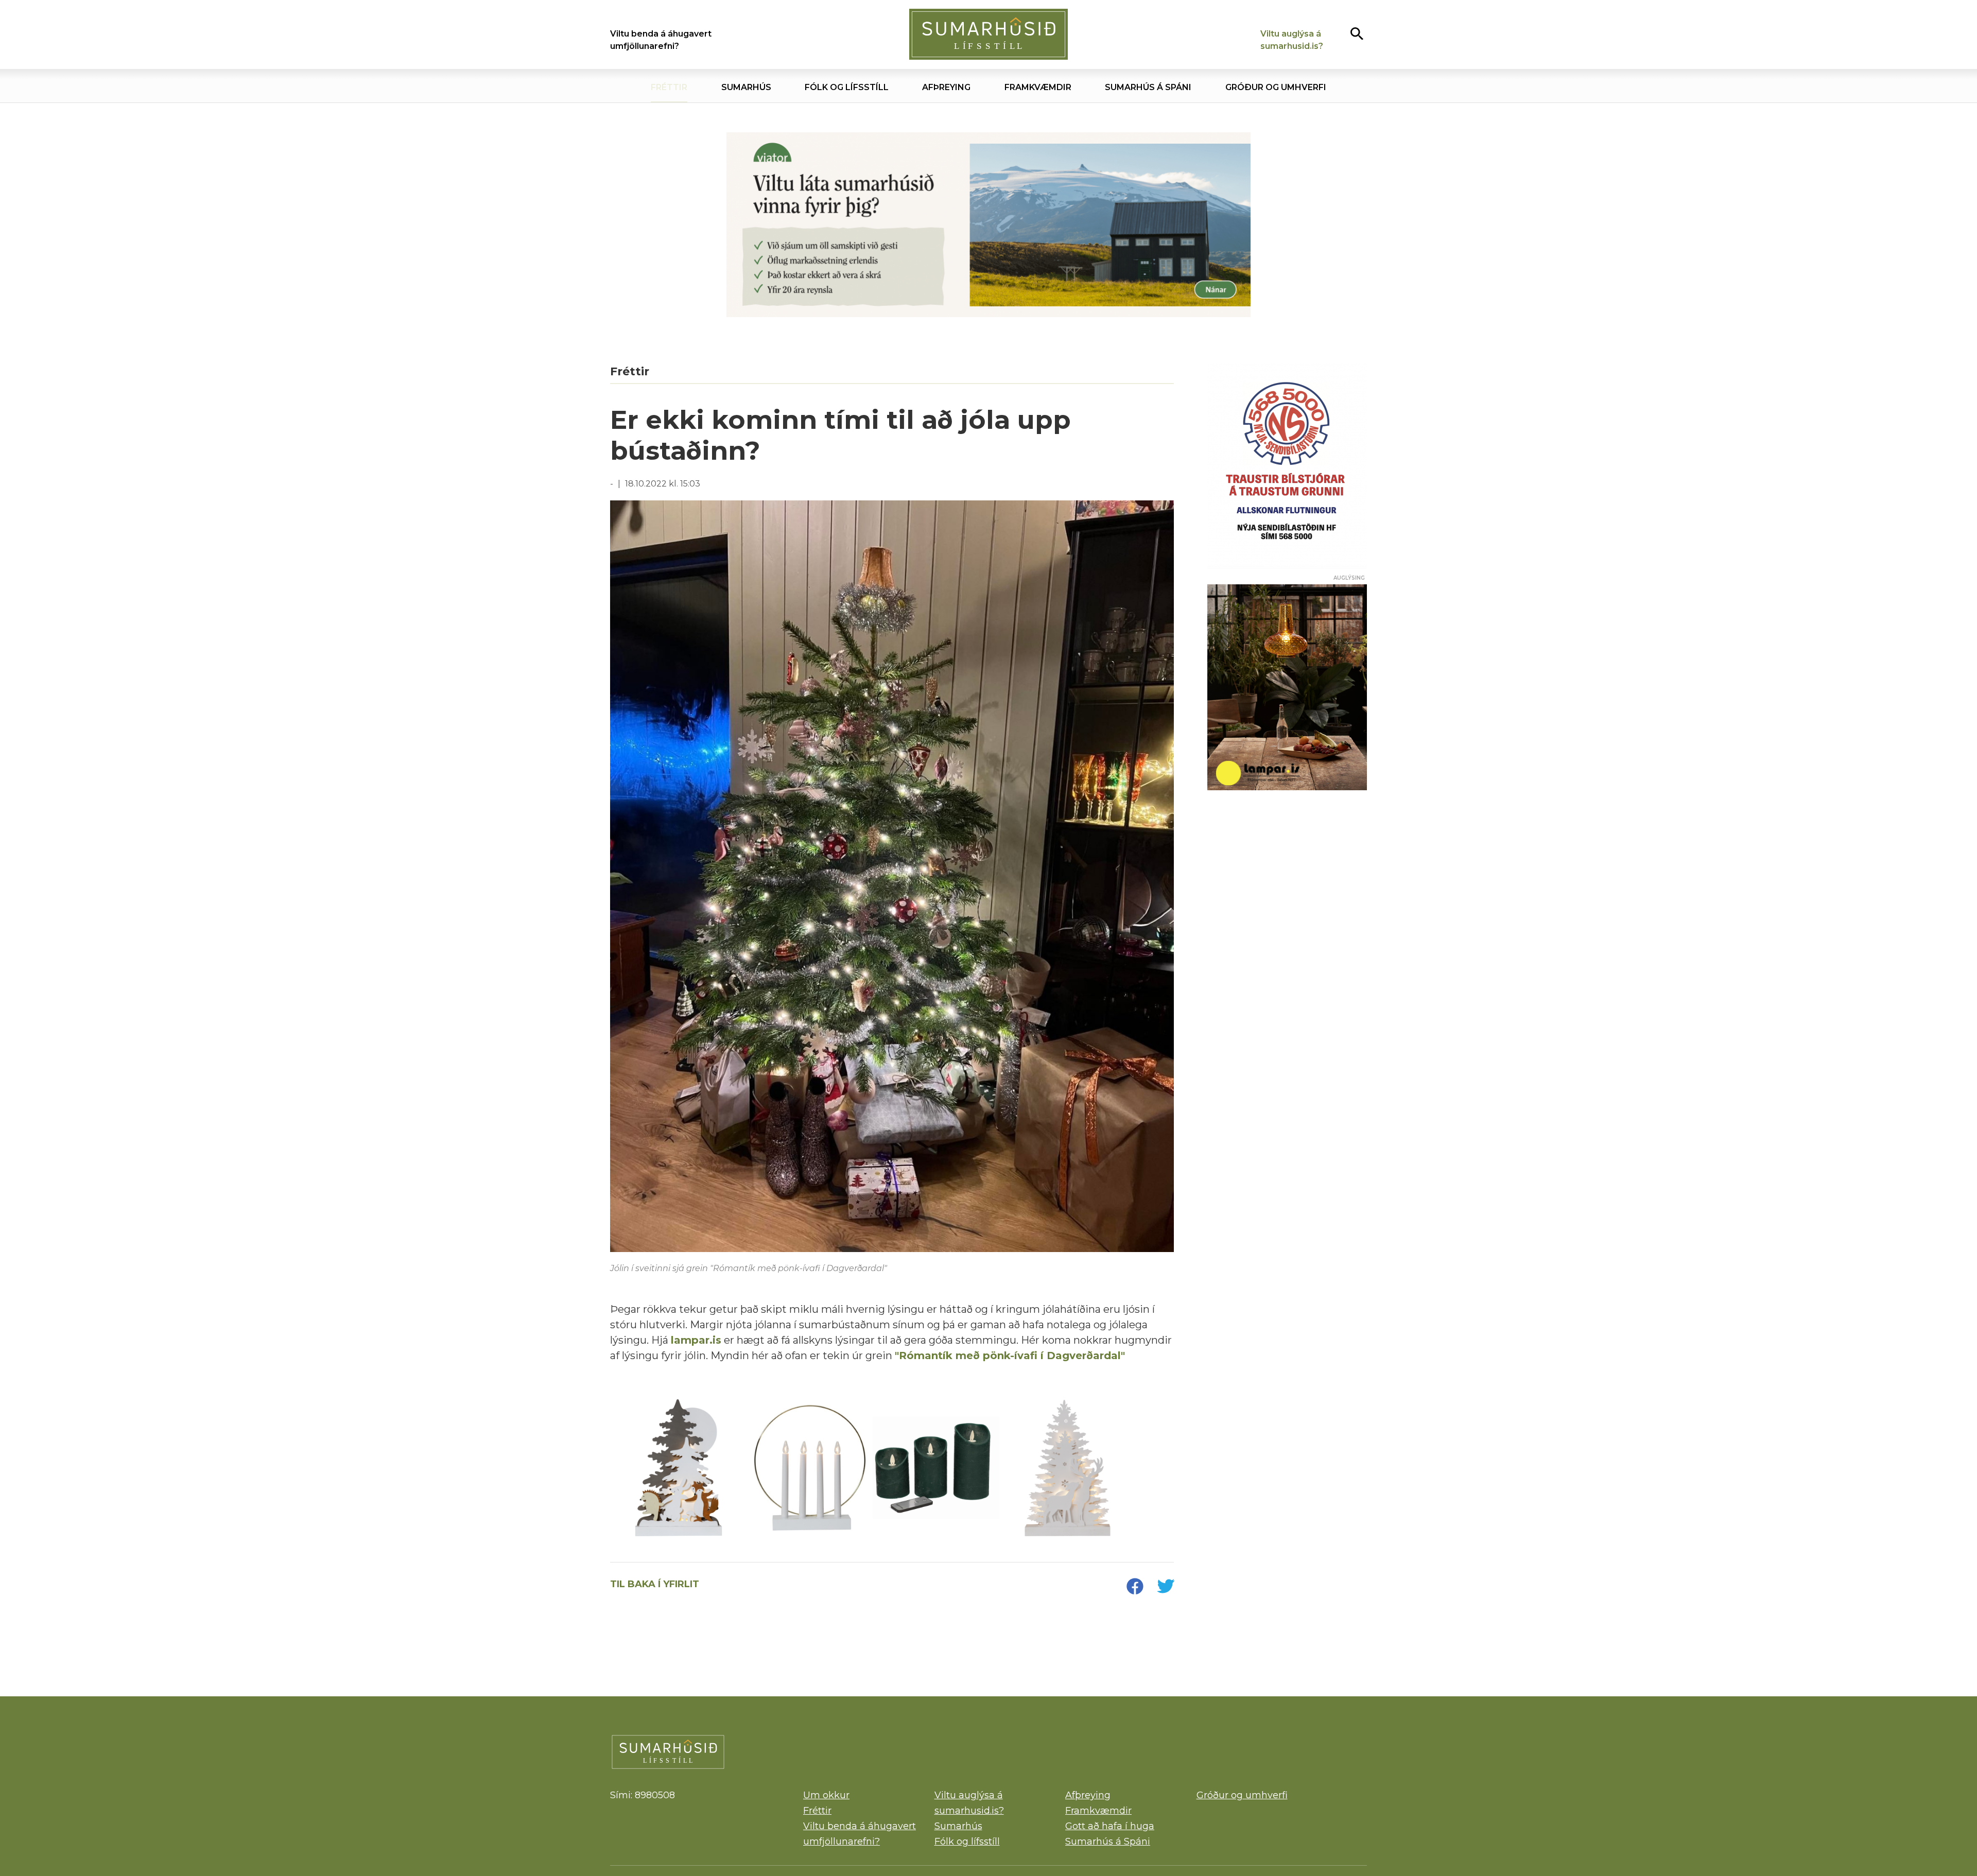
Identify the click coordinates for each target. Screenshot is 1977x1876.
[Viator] (989, 225)
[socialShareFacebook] (1135, 1587)
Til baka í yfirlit (655, 1584)
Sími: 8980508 (643, 1795)
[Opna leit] (1357, 33)
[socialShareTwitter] (1166, 1587)
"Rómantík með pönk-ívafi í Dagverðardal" (1010, 1356)
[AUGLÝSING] (1287, 687)
